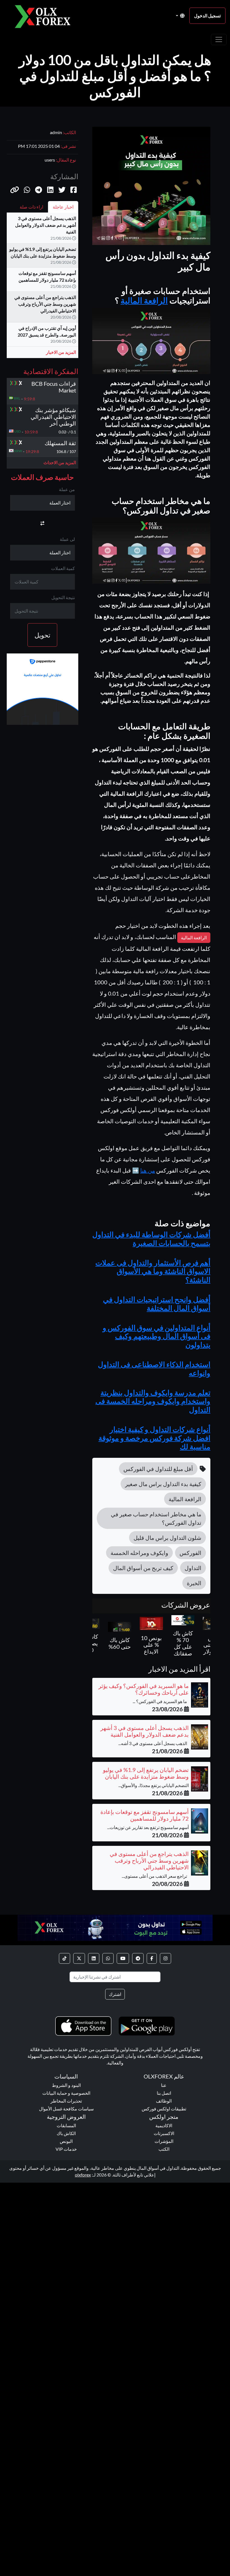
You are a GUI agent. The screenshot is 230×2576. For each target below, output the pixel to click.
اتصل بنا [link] (164, 2093)
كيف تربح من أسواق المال (143, 1568)
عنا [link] (164, 2085)
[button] (15, 190)
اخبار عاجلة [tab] (63, 207)
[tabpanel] (42, 288)
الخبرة (194, 1583)
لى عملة (67, 539)
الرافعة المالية (144, 300)
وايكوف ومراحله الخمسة (139, 1553)
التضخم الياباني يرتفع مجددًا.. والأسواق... (154, 1785)
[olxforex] (45, 16)
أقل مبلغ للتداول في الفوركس (158, 1469)
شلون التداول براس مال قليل (167, 1538)
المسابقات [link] (66, 2125)
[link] (165, 1958)
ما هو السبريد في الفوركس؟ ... (161, 1701)
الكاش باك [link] (66, 2133)
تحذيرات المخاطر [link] (66, 2101)
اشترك (115, 1994)
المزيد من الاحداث (60, 462)
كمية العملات (63, 568)
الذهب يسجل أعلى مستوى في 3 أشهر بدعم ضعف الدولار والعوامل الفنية (46, 225)
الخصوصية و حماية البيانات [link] (66, 2093)
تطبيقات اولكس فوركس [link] (164, 2109)
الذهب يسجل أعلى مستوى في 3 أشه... (154, 1743)
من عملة (67, 489)
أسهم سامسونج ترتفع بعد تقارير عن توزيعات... (148, 1827)
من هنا (148, 1170)
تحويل (42, 635)
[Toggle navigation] (219, 39)
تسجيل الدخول (207, 16)
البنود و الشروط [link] (66, 2085)
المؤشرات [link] (164, 2141)
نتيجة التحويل (63, 597)
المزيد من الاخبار (61, 352)
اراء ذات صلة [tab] (31, 207)
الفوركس (190, 1553)
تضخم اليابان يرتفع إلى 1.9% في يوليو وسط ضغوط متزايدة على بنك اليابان (146, 1773)
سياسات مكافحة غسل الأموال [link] (66, 2109)
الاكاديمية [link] (164, 2125)
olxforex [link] (83, 2175)
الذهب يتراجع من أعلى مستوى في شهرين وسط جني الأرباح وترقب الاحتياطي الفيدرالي (45, 304)
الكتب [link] (164, 2149)
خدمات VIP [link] (66, 2149)
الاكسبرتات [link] (164, 2133)
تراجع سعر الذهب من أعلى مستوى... (155, 1876)
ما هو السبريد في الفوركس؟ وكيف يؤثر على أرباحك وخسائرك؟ (144, 1689)
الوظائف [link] (164, 2101)
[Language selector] (180, 16)
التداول (193, 1568)
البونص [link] (66, 2141)
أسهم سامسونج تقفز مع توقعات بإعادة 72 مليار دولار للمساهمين (145, 1815)
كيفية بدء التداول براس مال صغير (163, 1484)
